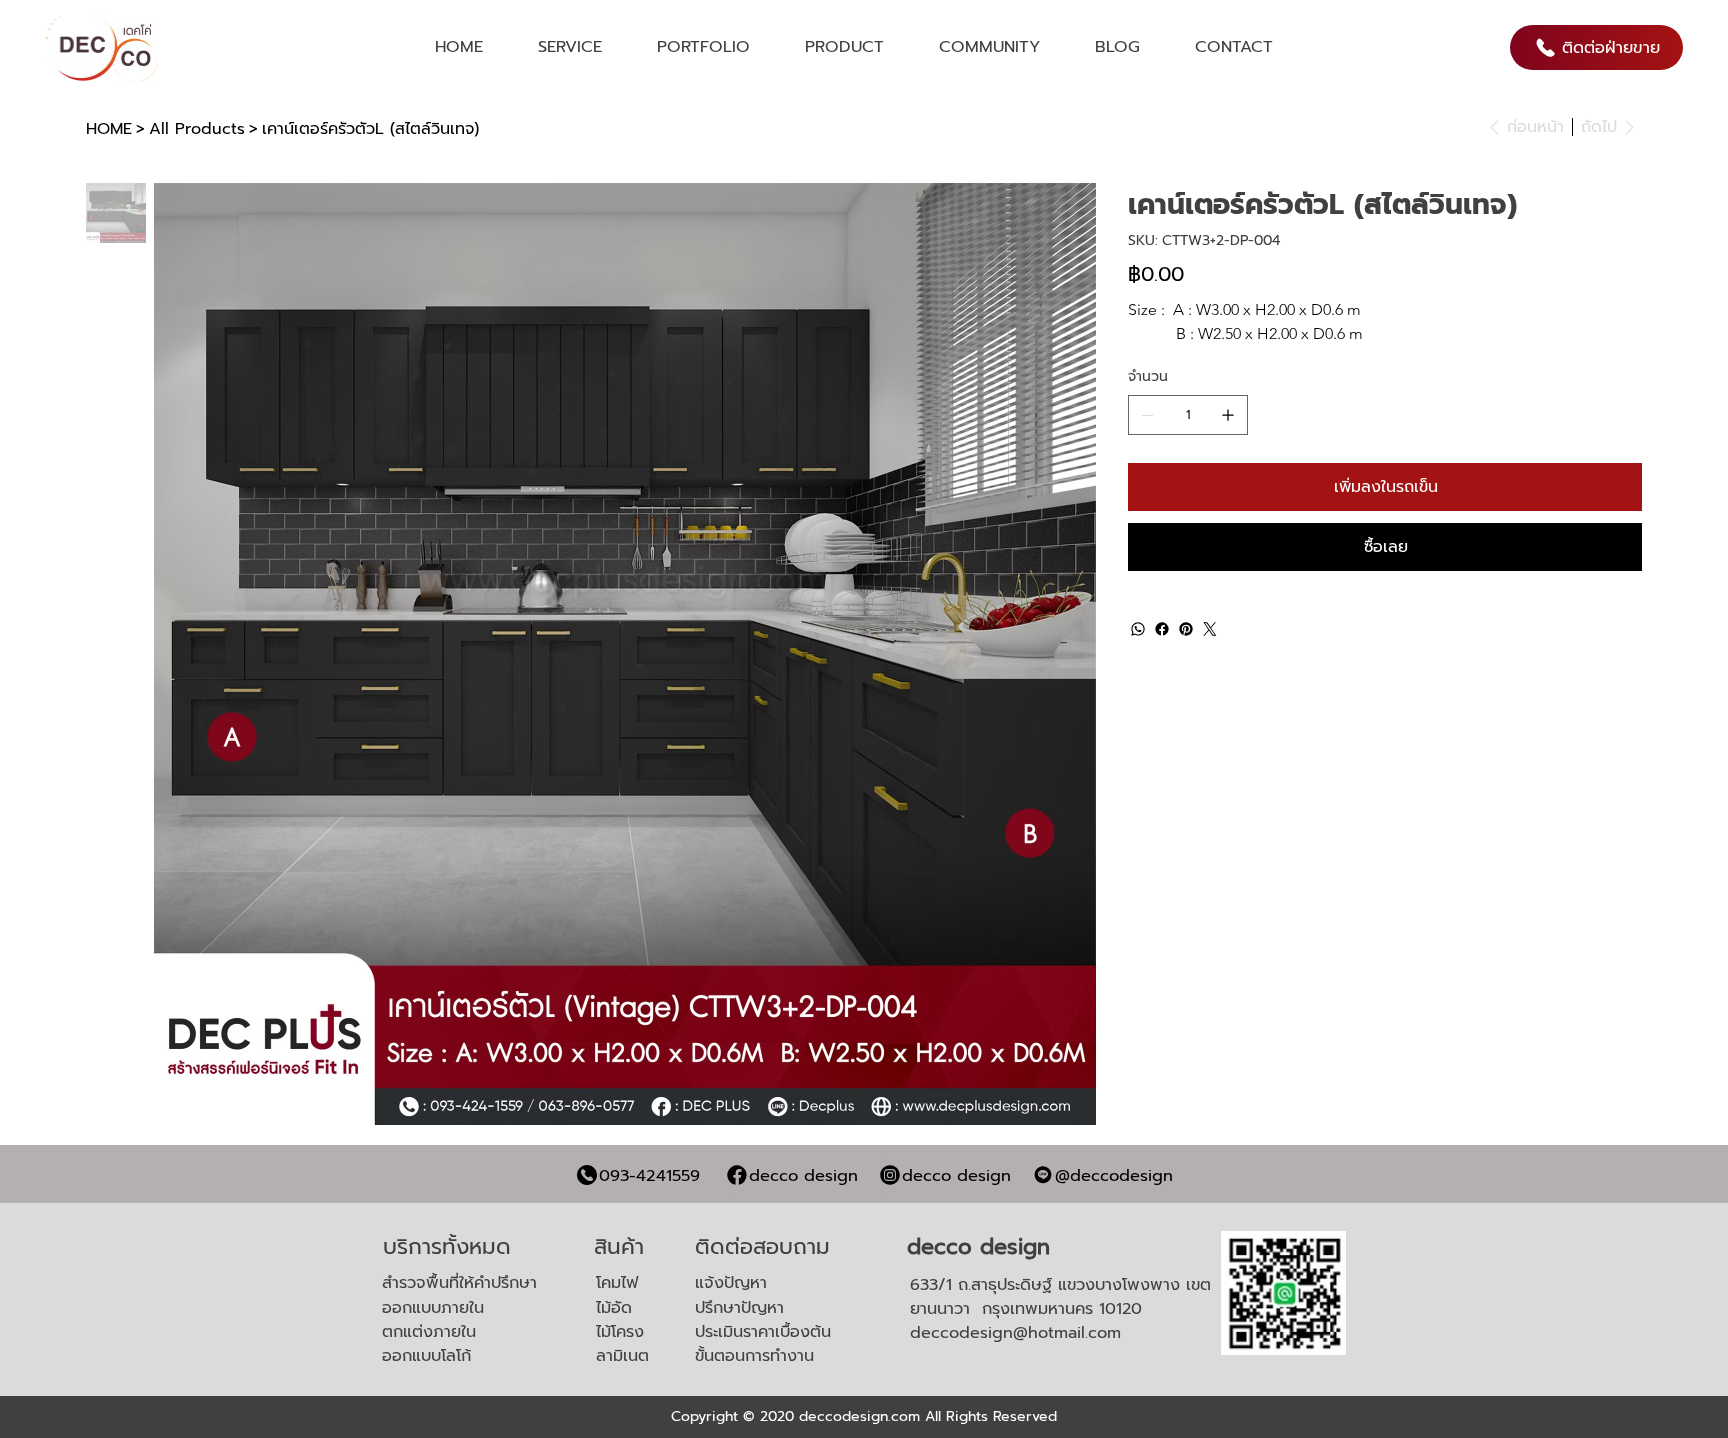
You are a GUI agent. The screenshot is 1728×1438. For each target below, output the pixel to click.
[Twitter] (1210, 629)
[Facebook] (1162, 629)
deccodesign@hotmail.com (1015, 1332)
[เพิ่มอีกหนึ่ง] (1228, 415)
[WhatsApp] (1138, 629)
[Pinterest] (1186, 629)
